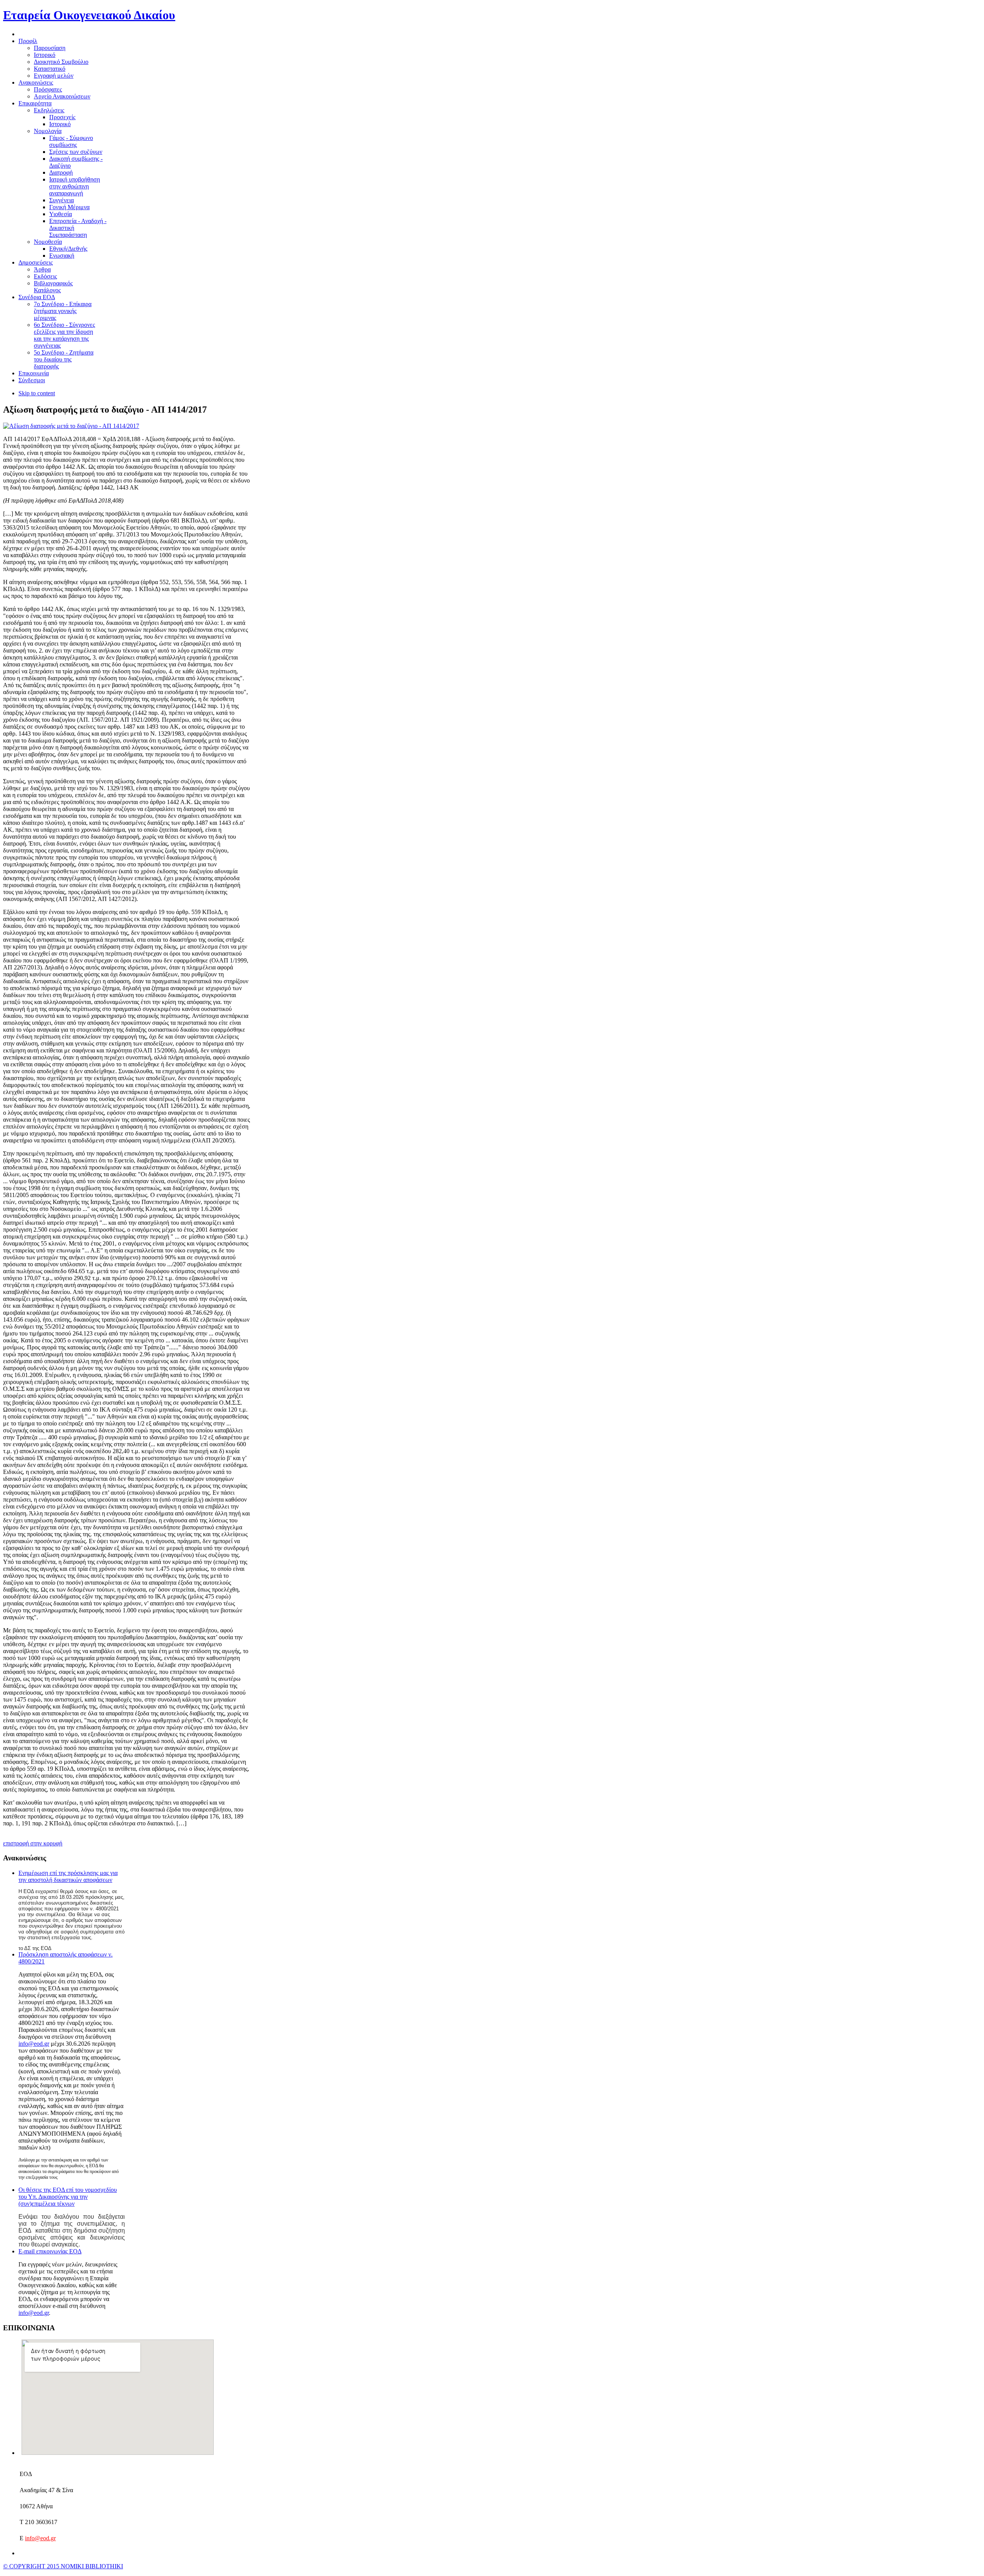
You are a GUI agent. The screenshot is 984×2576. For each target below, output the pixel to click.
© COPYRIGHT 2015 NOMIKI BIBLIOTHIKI (63, 2566)
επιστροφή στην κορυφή (33, 1843)
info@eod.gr (34, 2044)
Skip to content (37, 393)
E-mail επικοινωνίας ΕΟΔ (50, 2251)
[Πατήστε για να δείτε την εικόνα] (71, 426)
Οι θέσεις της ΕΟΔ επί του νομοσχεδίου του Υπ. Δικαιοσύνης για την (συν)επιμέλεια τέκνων (68, 2197)
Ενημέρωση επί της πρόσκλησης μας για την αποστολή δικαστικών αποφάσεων (68, 1876)
